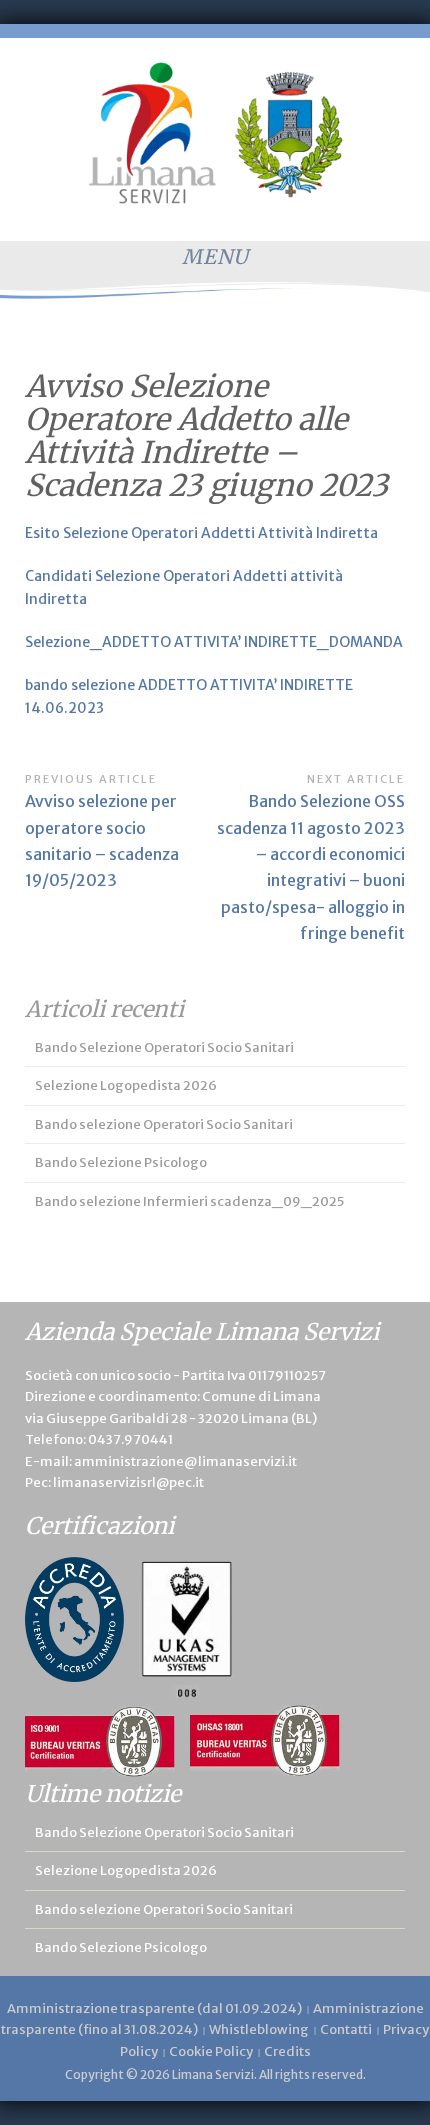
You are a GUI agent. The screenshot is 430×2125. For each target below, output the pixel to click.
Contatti (346, 2029)
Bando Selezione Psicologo (121, 1162)
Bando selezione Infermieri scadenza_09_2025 (189, 1201)
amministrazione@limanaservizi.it (185, 1461)
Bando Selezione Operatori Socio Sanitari (164, 1047)
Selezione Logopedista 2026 (126, 1085)
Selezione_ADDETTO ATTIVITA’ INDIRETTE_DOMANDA (214, 642)
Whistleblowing (259, 2029)
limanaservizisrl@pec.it (128, 1482)
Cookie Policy (211, 2051)
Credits (287, 2051)
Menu (215, 256)
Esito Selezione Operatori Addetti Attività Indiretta (201, 533)
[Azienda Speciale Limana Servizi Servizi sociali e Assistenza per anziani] (215, 133)
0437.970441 (130, 1439)
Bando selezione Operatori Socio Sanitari (164, 1124)
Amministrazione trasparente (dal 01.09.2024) (154, 2008)
